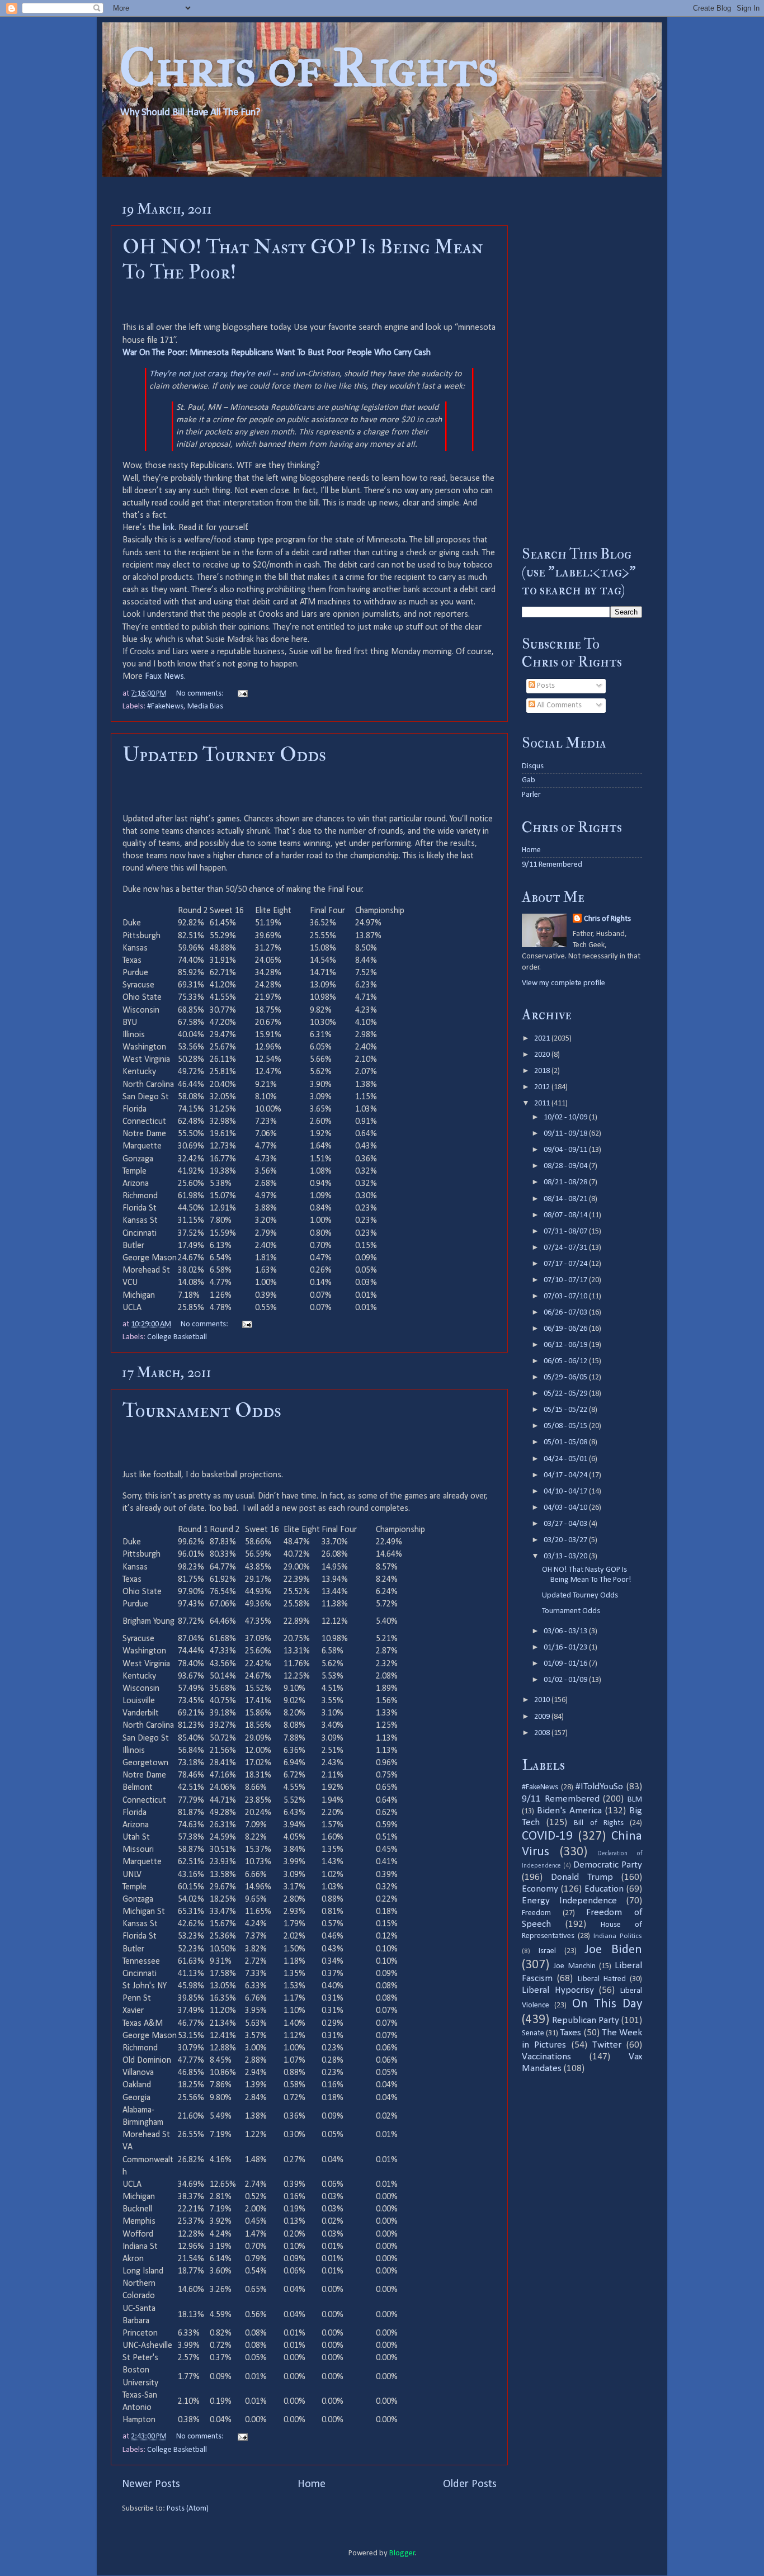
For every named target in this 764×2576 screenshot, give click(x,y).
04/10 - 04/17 (566, 1492)
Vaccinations (546, 2057)
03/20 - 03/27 (566, 1540)
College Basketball (177, 1337)
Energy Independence (569, 1901)
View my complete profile (563, 983)
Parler (531, 795)
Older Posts (470, 2484)
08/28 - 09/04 (566, 1166)
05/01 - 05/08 (566, 1442)
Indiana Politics (618, 1936)
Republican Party (586, 2020)
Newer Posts (151, 2484)
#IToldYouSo (599, 1787)
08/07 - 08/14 (566, 1215)
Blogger (402, 2553)
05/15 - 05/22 (566, 1410)
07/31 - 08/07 (566, 1232)
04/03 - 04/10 (566, 1508)
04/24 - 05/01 (566, 1459)
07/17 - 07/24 (566, 1264)
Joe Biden (613, 1950)
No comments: (201, 694)
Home (312, 2484)
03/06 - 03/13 (566, 1631)
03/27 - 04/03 (566, 1524)
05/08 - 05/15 (566, 1426)
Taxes (570, 2033)
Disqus (533, 766)
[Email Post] (242, 694)
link (169, 528)
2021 (543, 1039)
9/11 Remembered (552, 865)
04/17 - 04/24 (566, 1475)
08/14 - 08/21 (566, 1199)
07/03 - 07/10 (566, 1296)
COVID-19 (547, 1837)
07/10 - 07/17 (566, 1280)
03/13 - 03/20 (566, 1556)
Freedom (536, 1913)
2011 (543, 1103)
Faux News (164, 677)
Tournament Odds (202, 1410)
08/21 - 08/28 (566, 1182)
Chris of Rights (309, 67)
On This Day (607, 2004)
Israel (547, 1951)
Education (604, 1889)
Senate (533, 2033)
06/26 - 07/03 (566, 1313)
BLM (635, 1800)
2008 (543, 1733)
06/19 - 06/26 (566, 1329)
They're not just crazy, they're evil (210, 374)
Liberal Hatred (602, 1979)
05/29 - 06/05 (566, 1377)
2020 (543, 1055)
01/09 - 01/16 (566, 1664)
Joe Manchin (574, 1966)
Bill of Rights (598, 1823)
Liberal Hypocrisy (558, 1990)
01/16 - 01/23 (566, 1648)
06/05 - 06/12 (566, 1361)
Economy (540, 1889)
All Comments (558, 705)
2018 (543, 1071)
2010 (543, 1700)
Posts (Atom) (188, 2509)
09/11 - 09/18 (566, 1134)
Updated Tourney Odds (224, 755)
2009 (543, 1717)
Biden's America (569, 1811)
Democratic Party (608, 1865)
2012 (543, 1087)
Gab (529, 780)
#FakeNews (165, 706)
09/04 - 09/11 (566, 1150)
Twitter (607, 2045)
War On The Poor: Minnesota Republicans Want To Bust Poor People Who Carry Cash (277, 353)
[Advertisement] (582, 361)
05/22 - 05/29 (566, 1394)
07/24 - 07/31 (566, 1248)
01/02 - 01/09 (566, 1680)
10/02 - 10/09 (566, 1117)
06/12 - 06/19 (566, 1345)
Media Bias (205, 706)
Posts (545, 686)
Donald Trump (582, 1877)
